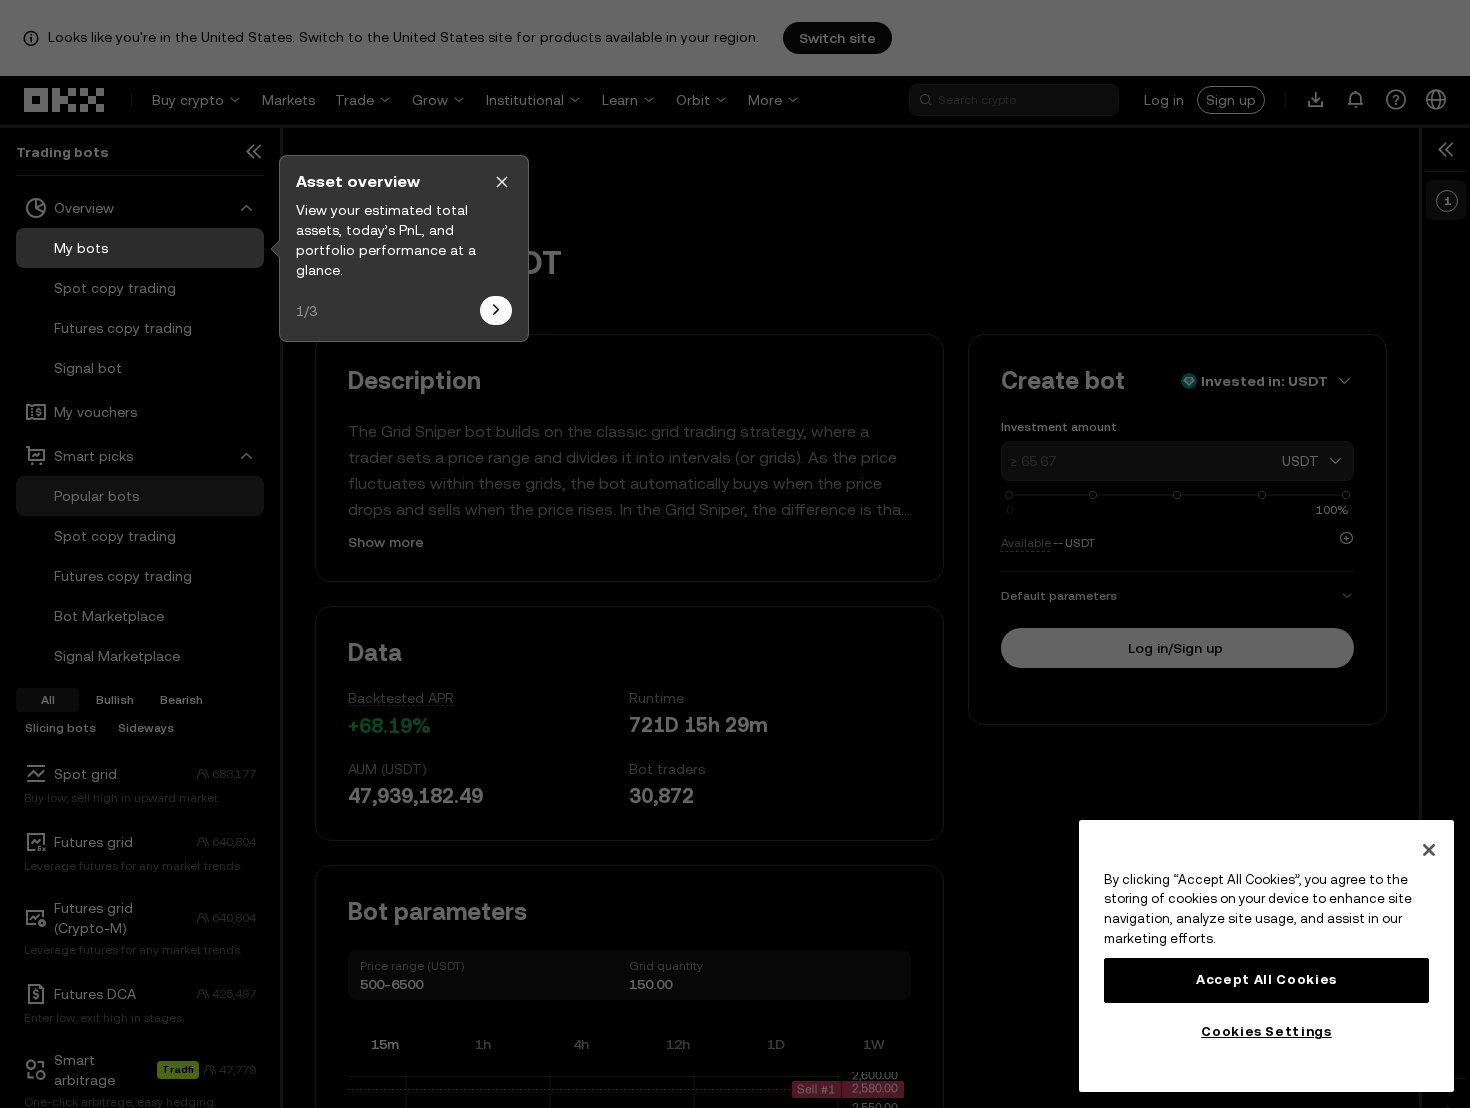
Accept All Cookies (1266, 979)
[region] (1266, 956)
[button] (502, 182)
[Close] (1429, 850)
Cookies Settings (1266, 1031)
